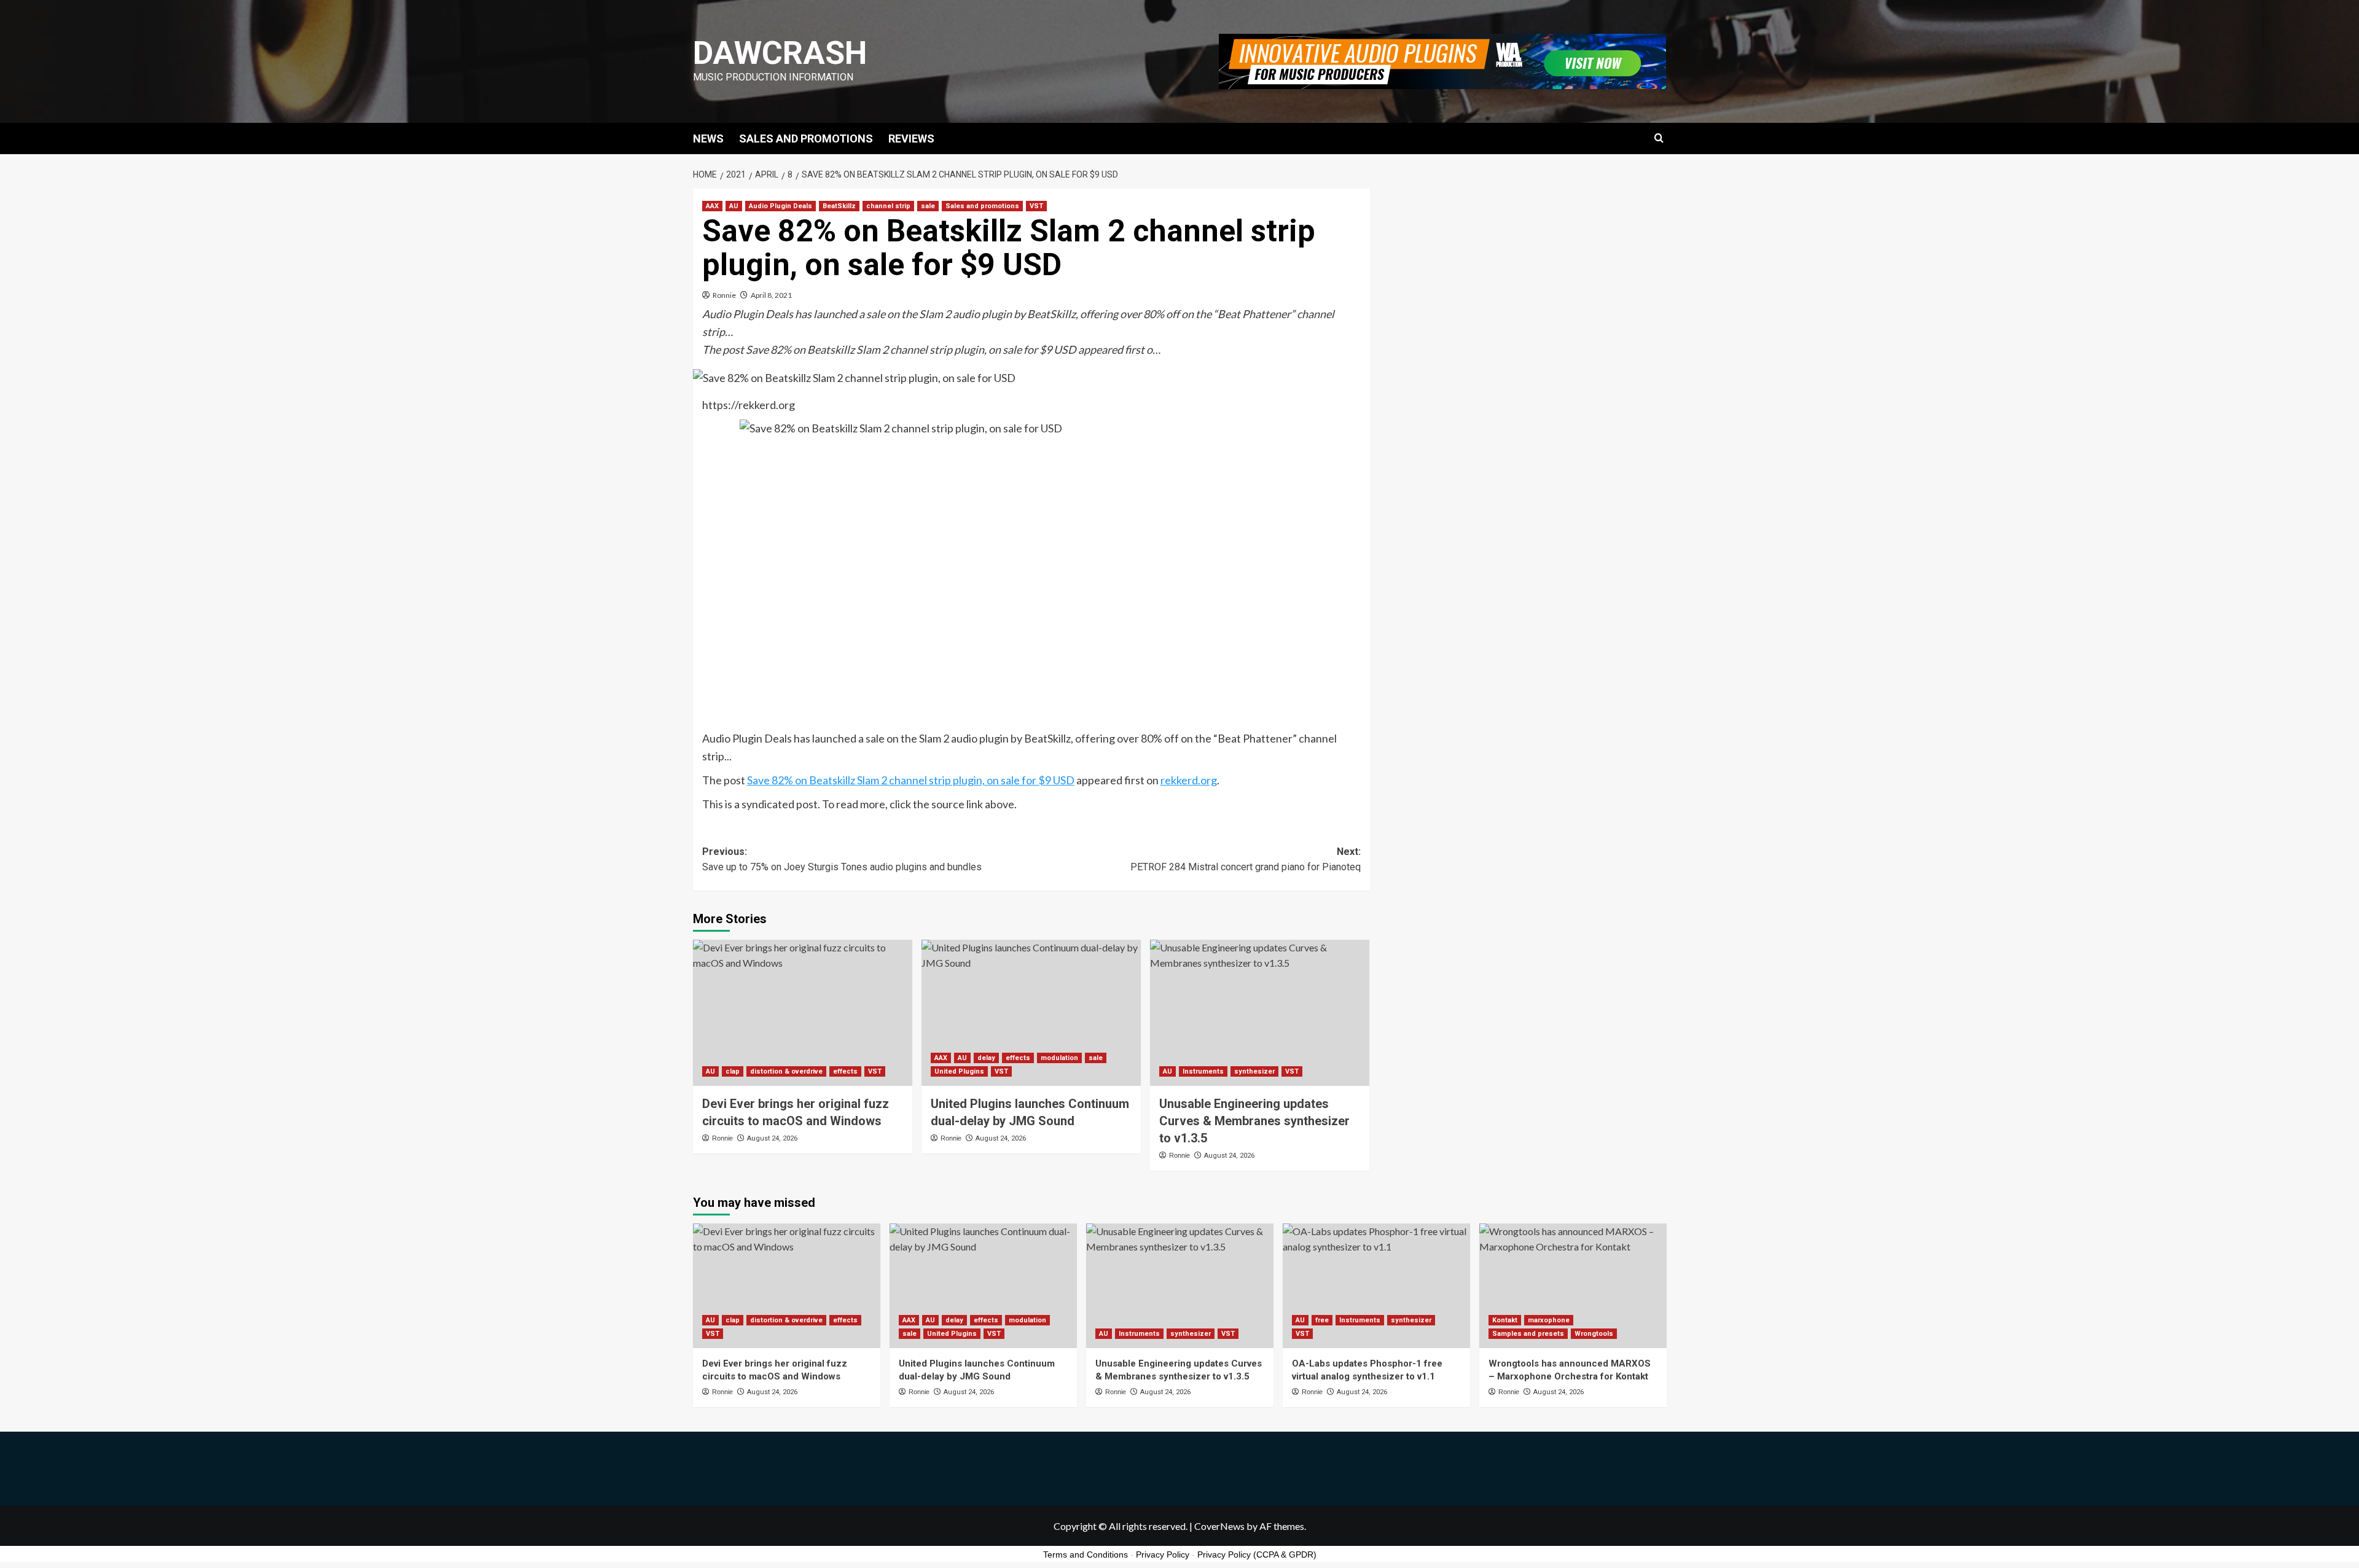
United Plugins (959, 1071)
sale (928, 206)
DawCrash (780, 53)
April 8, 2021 (771, 295)
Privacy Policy (1163, 1554)
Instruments (1203, 1071)
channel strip (888, 206)
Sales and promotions (982, 206)
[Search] (1659, 138)
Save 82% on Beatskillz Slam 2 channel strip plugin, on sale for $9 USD (911, 780)
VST (1036, 206)
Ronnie (724, 295)
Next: (1246, 860)
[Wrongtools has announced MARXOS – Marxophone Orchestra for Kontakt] (1573, 1286)
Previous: (842, 860)
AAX (712, 206)
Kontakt (1505, 1320)
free (1322, 1320)
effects (845, 1071)
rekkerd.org (1189, 780)
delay (986, 1058)
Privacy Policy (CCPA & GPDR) (1257, 1554)
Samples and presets (1528, 1334)
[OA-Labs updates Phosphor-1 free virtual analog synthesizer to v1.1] (1376, 1286)
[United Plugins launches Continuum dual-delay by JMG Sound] (1031, 1013)
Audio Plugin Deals (780, 206)
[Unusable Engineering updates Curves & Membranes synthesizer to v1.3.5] (1260, 1013)
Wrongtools (1594, 1334)
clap (733, 1071)
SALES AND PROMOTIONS (806, 138)
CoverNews (1219, 1526)
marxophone (1549, 1320)
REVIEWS (911, 138)
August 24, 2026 (772, 1138)
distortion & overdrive (786, 1071)
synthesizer (1254, 1071)
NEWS (708, 138)
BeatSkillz (839, 206)
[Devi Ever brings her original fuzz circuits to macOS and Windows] (803, 1013)
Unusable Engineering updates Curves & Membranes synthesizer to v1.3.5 (1254, 1121)
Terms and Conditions (1086, 1554)
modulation (1059, 1058)
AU (734, 206)
